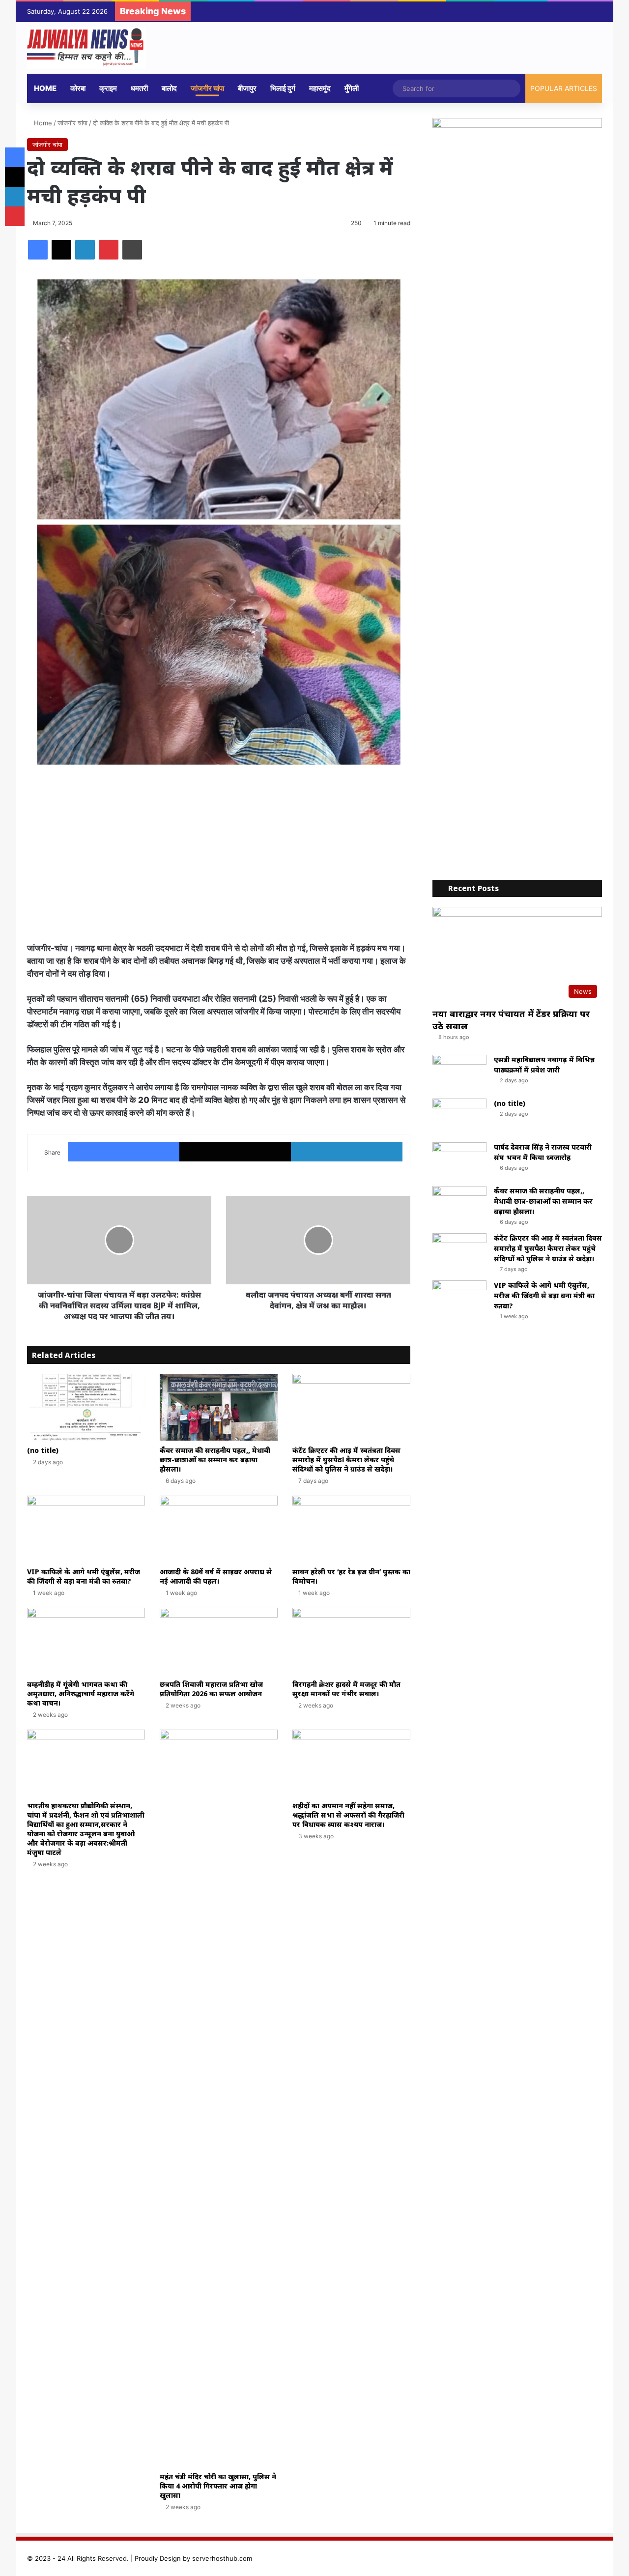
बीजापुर (247, 88)
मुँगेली (352, 88)
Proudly (146, 2558)
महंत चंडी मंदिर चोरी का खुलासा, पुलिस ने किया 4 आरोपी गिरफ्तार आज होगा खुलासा (218, 2486)
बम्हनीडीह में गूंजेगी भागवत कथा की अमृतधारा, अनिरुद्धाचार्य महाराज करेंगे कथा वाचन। (81, 1693)
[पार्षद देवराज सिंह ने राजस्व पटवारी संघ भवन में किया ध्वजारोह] (459, 1161)
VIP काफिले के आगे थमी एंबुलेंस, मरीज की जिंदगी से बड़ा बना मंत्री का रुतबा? (84, 1576)
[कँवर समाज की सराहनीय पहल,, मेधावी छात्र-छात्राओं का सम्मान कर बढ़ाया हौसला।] (219, 1407)
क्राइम (108, 88)
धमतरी (139, 88)
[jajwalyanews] (86, 48)
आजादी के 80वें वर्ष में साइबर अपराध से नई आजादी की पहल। (216, 1576)
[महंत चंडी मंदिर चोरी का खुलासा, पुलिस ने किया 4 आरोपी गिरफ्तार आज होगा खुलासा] (219, 2098)
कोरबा (78, 88)
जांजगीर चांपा (207, 88)
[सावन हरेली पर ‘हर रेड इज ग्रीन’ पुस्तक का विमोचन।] (351, 1529)
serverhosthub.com (222, 2558)
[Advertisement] (219, 858)
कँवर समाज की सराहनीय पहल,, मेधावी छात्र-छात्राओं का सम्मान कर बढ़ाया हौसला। (215, 1460)
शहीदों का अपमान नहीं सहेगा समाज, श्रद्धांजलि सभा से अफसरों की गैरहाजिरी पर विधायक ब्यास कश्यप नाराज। (348, 1815)
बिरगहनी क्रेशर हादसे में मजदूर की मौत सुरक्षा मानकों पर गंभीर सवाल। (347, 1689)
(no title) (43, 1450)
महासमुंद (320, 88)
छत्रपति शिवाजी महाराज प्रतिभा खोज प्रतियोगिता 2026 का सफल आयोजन (211, 1689)
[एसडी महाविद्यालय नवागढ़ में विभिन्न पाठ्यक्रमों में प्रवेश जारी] (459, 1073)
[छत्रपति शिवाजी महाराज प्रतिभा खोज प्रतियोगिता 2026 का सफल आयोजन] (219, 1641)
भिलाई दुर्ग (283, 88)
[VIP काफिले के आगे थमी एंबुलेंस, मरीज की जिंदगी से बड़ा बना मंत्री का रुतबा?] (86, 1529)
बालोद (169, 88)
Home (45, 88)
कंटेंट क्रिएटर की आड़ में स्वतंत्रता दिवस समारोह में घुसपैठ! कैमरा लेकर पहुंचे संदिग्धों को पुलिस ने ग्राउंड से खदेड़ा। (346, 1460)
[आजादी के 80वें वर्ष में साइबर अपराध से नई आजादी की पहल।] (219, 1529)
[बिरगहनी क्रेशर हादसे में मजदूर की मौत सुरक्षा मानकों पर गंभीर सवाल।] (351, 1641)
